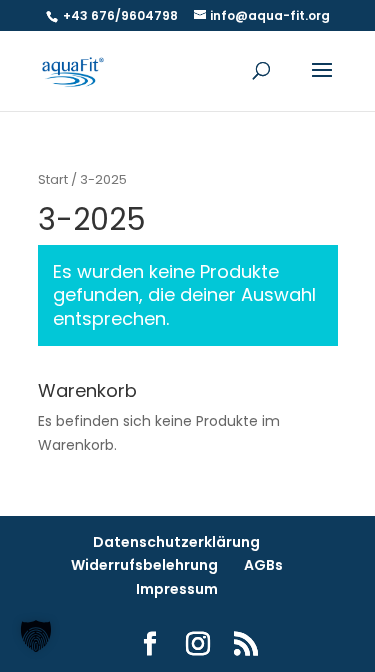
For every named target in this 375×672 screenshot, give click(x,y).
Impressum (177, 589)
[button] (36, 636)
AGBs (263, 565)
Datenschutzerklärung (176, 542)
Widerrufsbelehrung (144, 565)
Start (53, 179)
